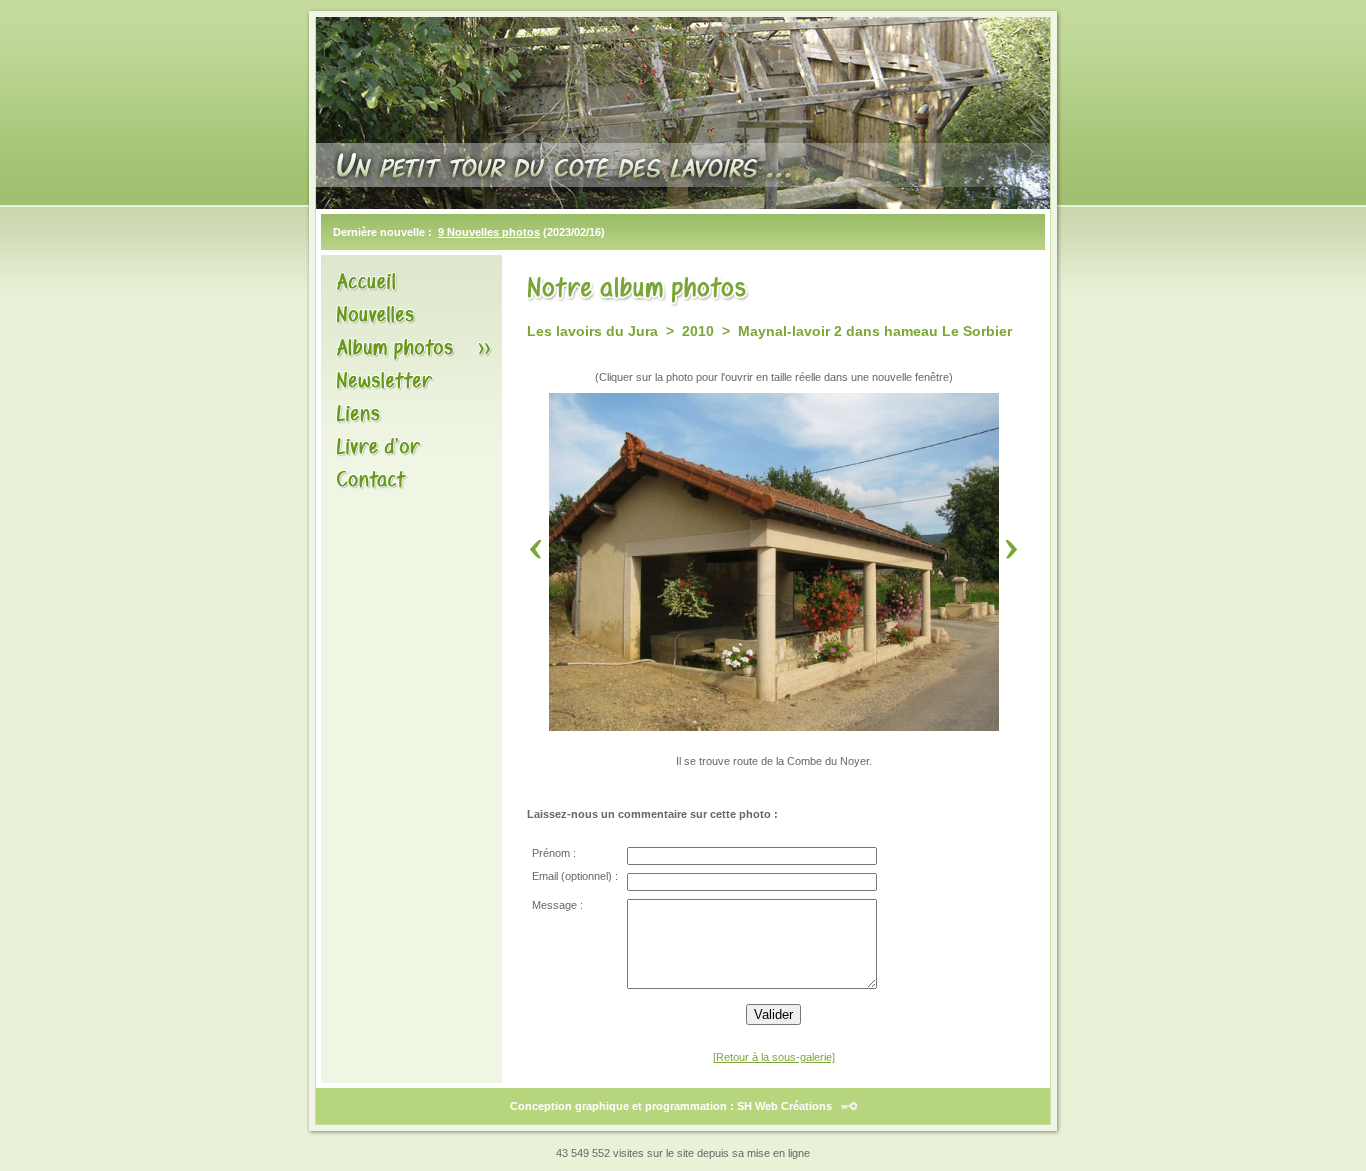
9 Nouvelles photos (489, 232)
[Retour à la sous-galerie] (774, 1057)
